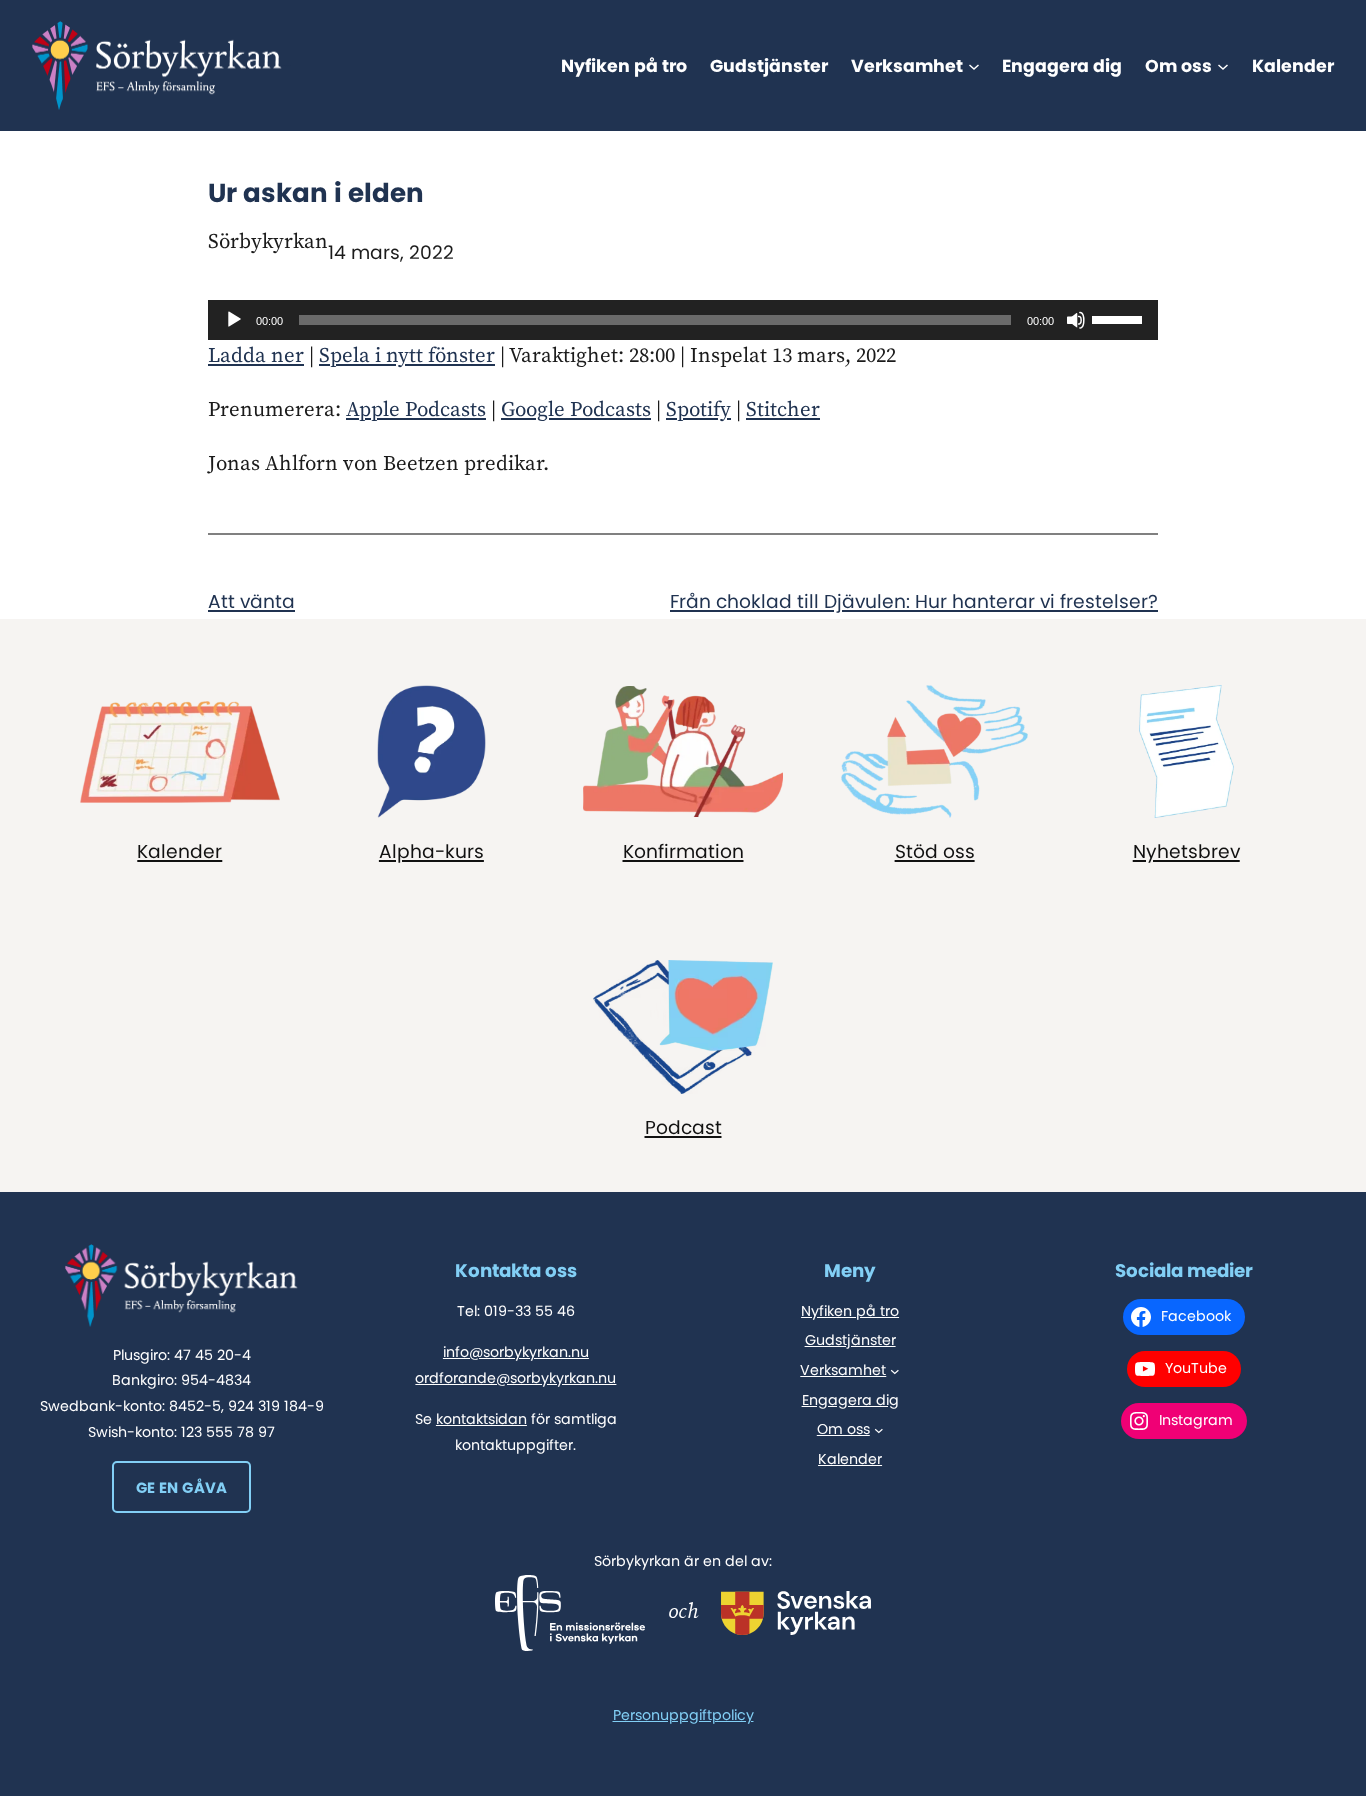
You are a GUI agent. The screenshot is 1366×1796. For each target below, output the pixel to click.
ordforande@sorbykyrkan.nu (515, 1378)
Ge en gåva (182, 1487)
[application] (683, 320)
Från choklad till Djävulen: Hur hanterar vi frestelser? (914, 601)
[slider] (1120, 318)
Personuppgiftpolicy (683, 1715)
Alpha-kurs (431, 851)
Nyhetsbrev (1186, 851)
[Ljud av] (1076, 320)
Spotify (698, 410)
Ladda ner (256, 356)
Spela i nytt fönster (407, 356)
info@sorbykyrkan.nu (516, 1352)
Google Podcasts (576, 410)
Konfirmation (683, 851)
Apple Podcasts (416, 410)
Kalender (179, 851)
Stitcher (783, 410)
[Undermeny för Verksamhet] (974, 66)
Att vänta (251, 601)
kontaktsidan (481, 1419)
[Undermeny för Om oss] (1223, 66)
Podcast (683, 1127)
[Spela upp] (234, 320)
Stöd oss (935, 851)
